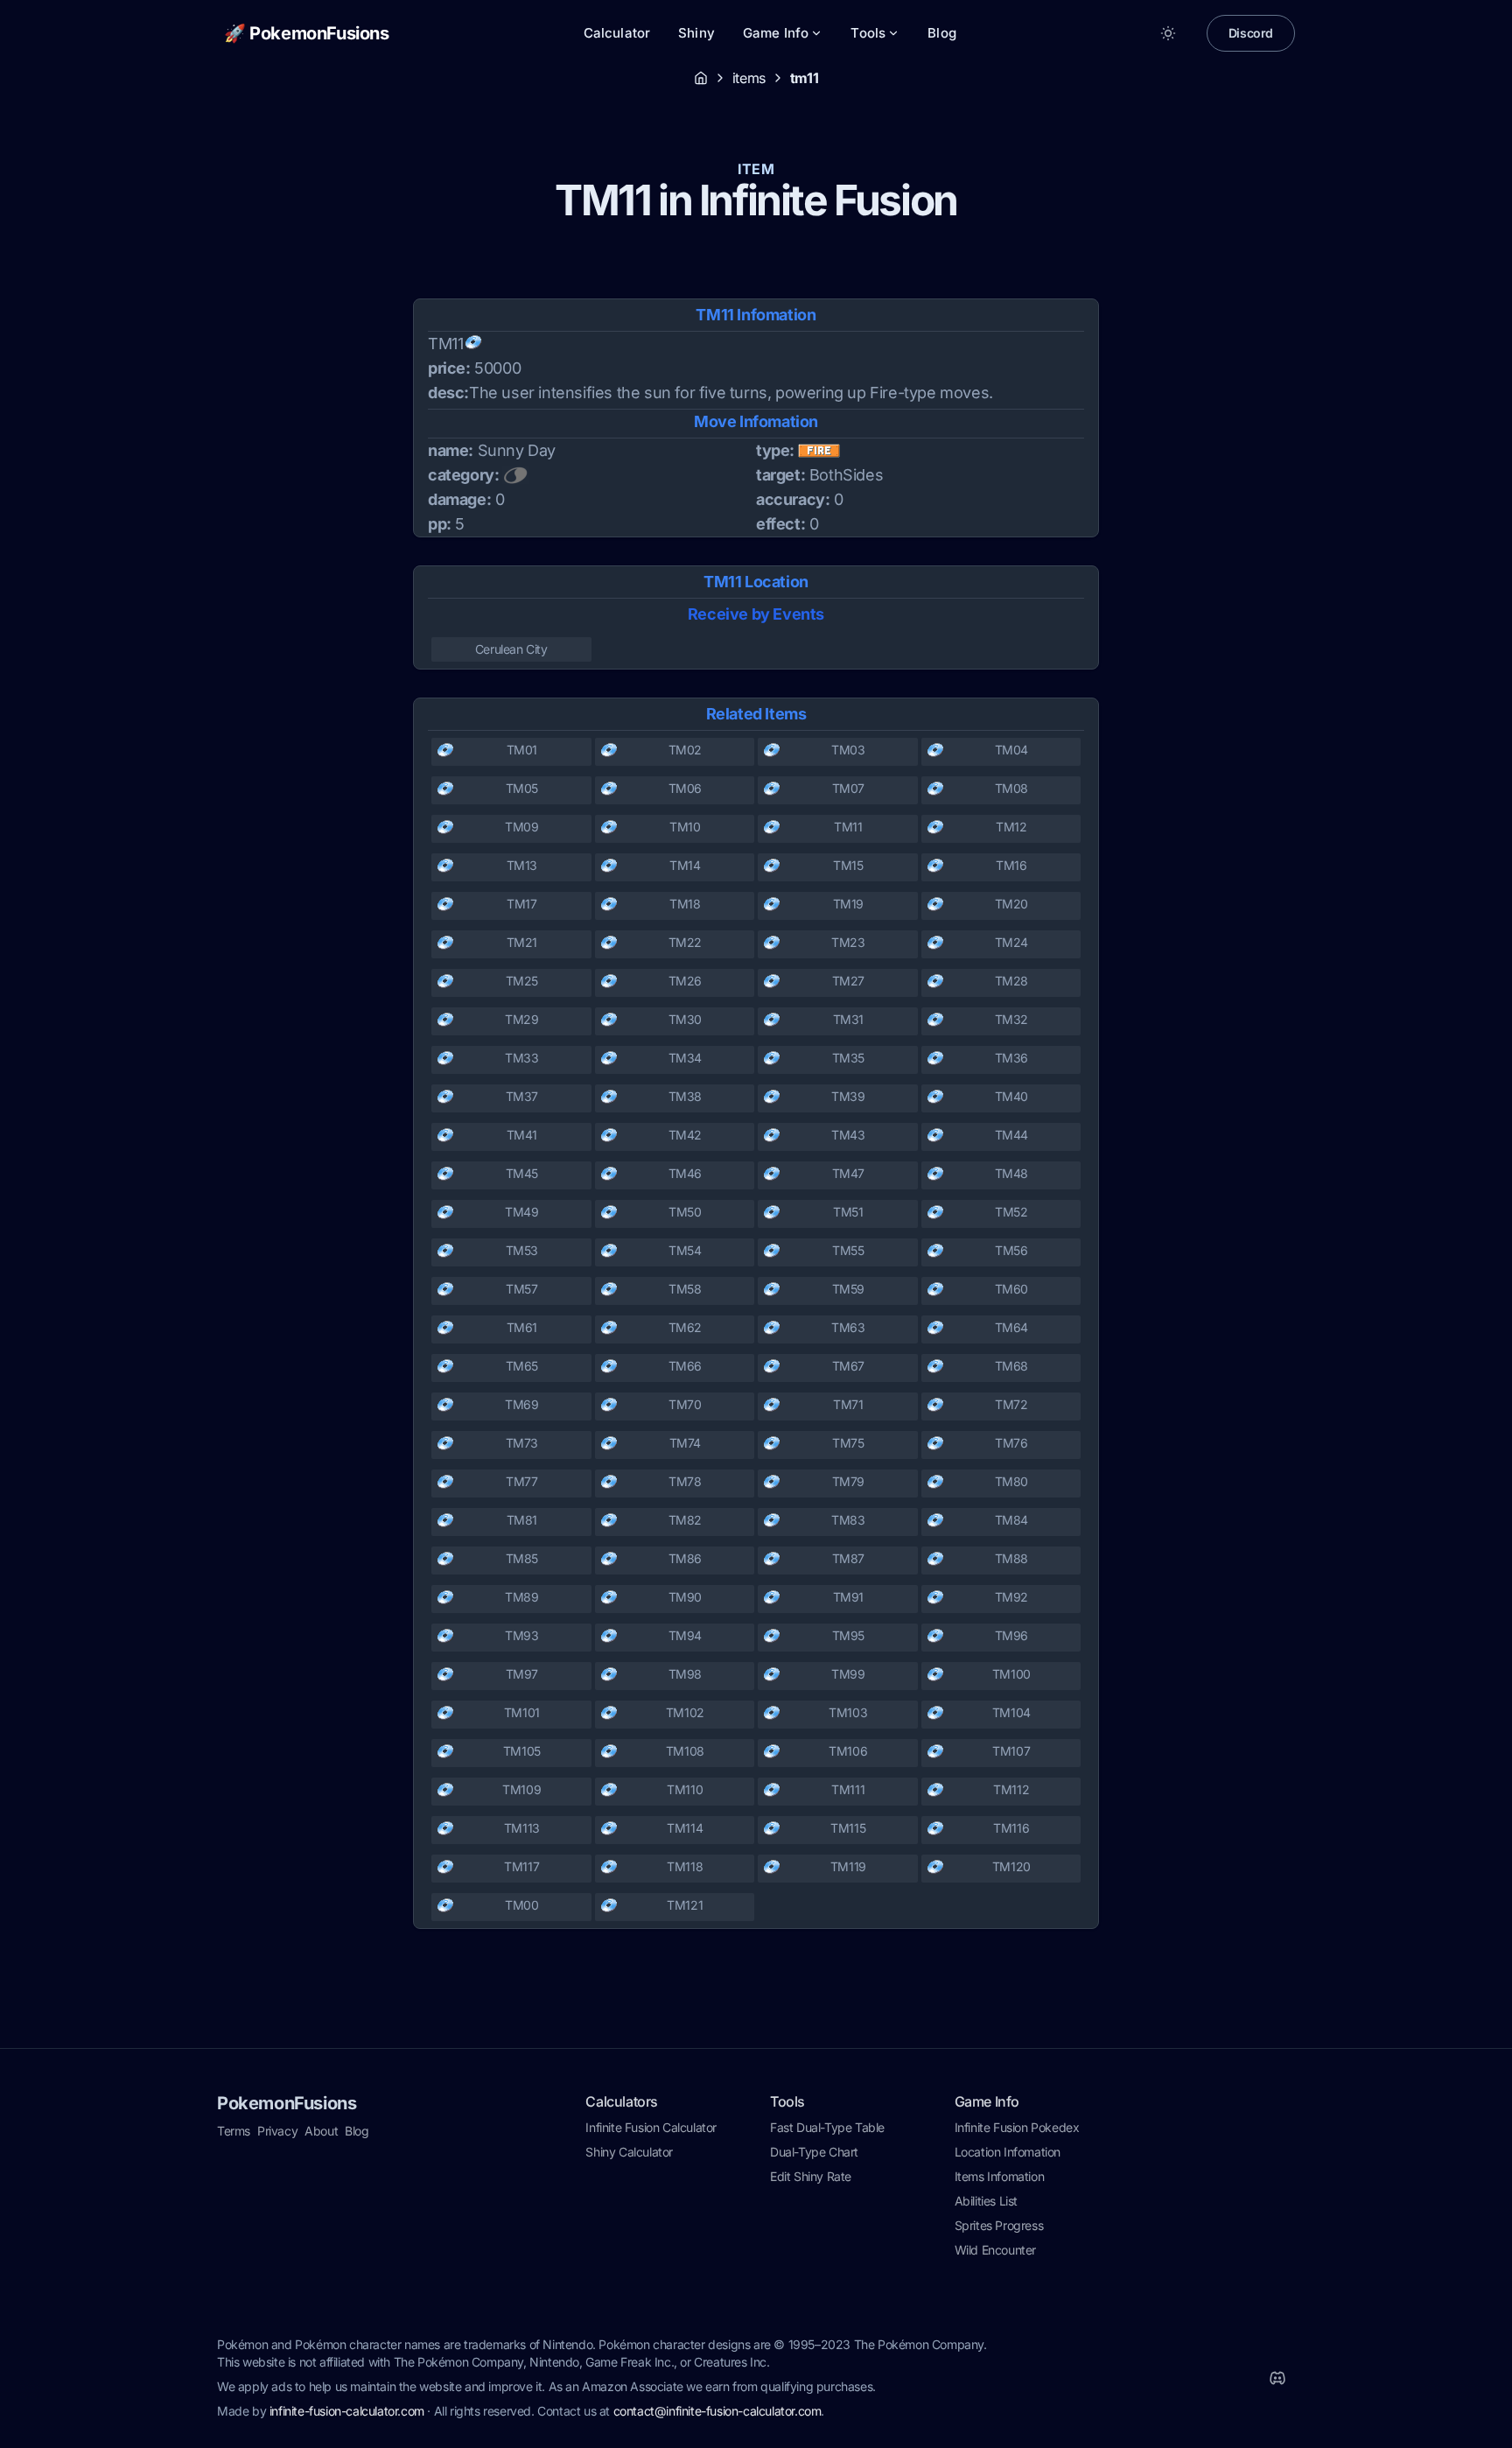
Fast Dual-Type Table (827, 2127)
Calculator (617, 33)
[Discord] (1277, 2378)
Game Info (776, 33)
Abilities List (986, 2201)
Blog (942, 33)
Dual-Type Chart (814, 2152)
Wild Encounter (995, 2250)
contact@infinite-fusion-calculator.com (717, 2411)
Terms (234, 2131)
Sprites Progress (999, 2225)
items (749, 78)
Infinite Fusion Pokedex (1017, 2127)
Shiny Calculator (629, 2152)
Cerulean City (511, 649)
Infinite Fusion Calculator (651, 2127)
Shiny (696, 33)
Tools (868, 33)
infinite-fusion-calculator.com (347, 2411)
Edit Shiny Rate (811, 2176)
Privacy (277, 2131)
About (321, 2131)
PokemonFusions (287, 2103)
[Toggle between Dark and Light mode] (1168, 33)
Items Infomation (1000, 2176)
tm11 (804, 78)
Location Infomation (1008, 2152)
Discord (1251, 33)
